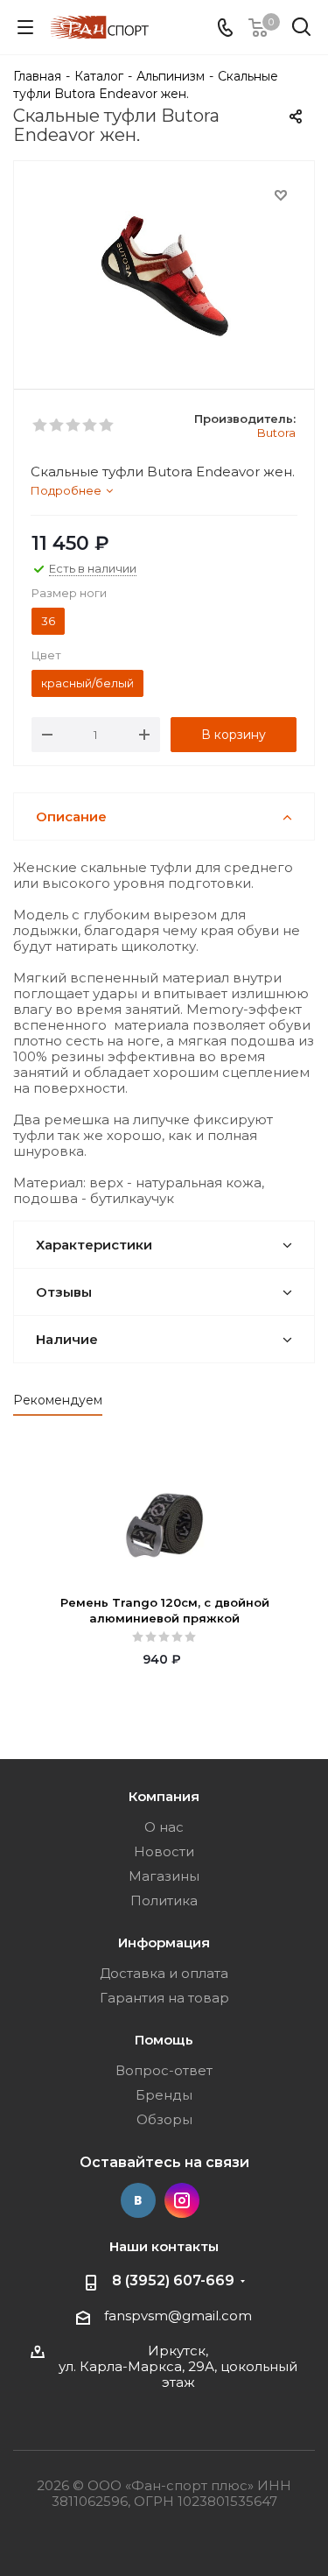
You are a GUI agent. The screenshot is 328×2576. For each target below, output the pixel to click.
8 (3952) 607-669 (173, 2280)
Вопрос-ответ (164, 2070)
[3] (74, 426)
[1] (41, 426)
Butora (276, 433)
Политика (164, 1900)
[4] (91, 426)
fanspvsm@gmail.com (178, 2316)
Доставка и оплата (164, 1973)
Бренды (164, 2095)
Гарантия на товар (164, 1998)
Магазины (164, 1876)
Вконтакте (138, 2200)
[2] (57, 426)
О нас (164, 1827)
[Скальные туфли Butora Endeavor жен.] (164, 271)
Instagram (182, 2200)
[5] (107, 426)
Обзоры (164, 2119)
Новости (164, 1851)
